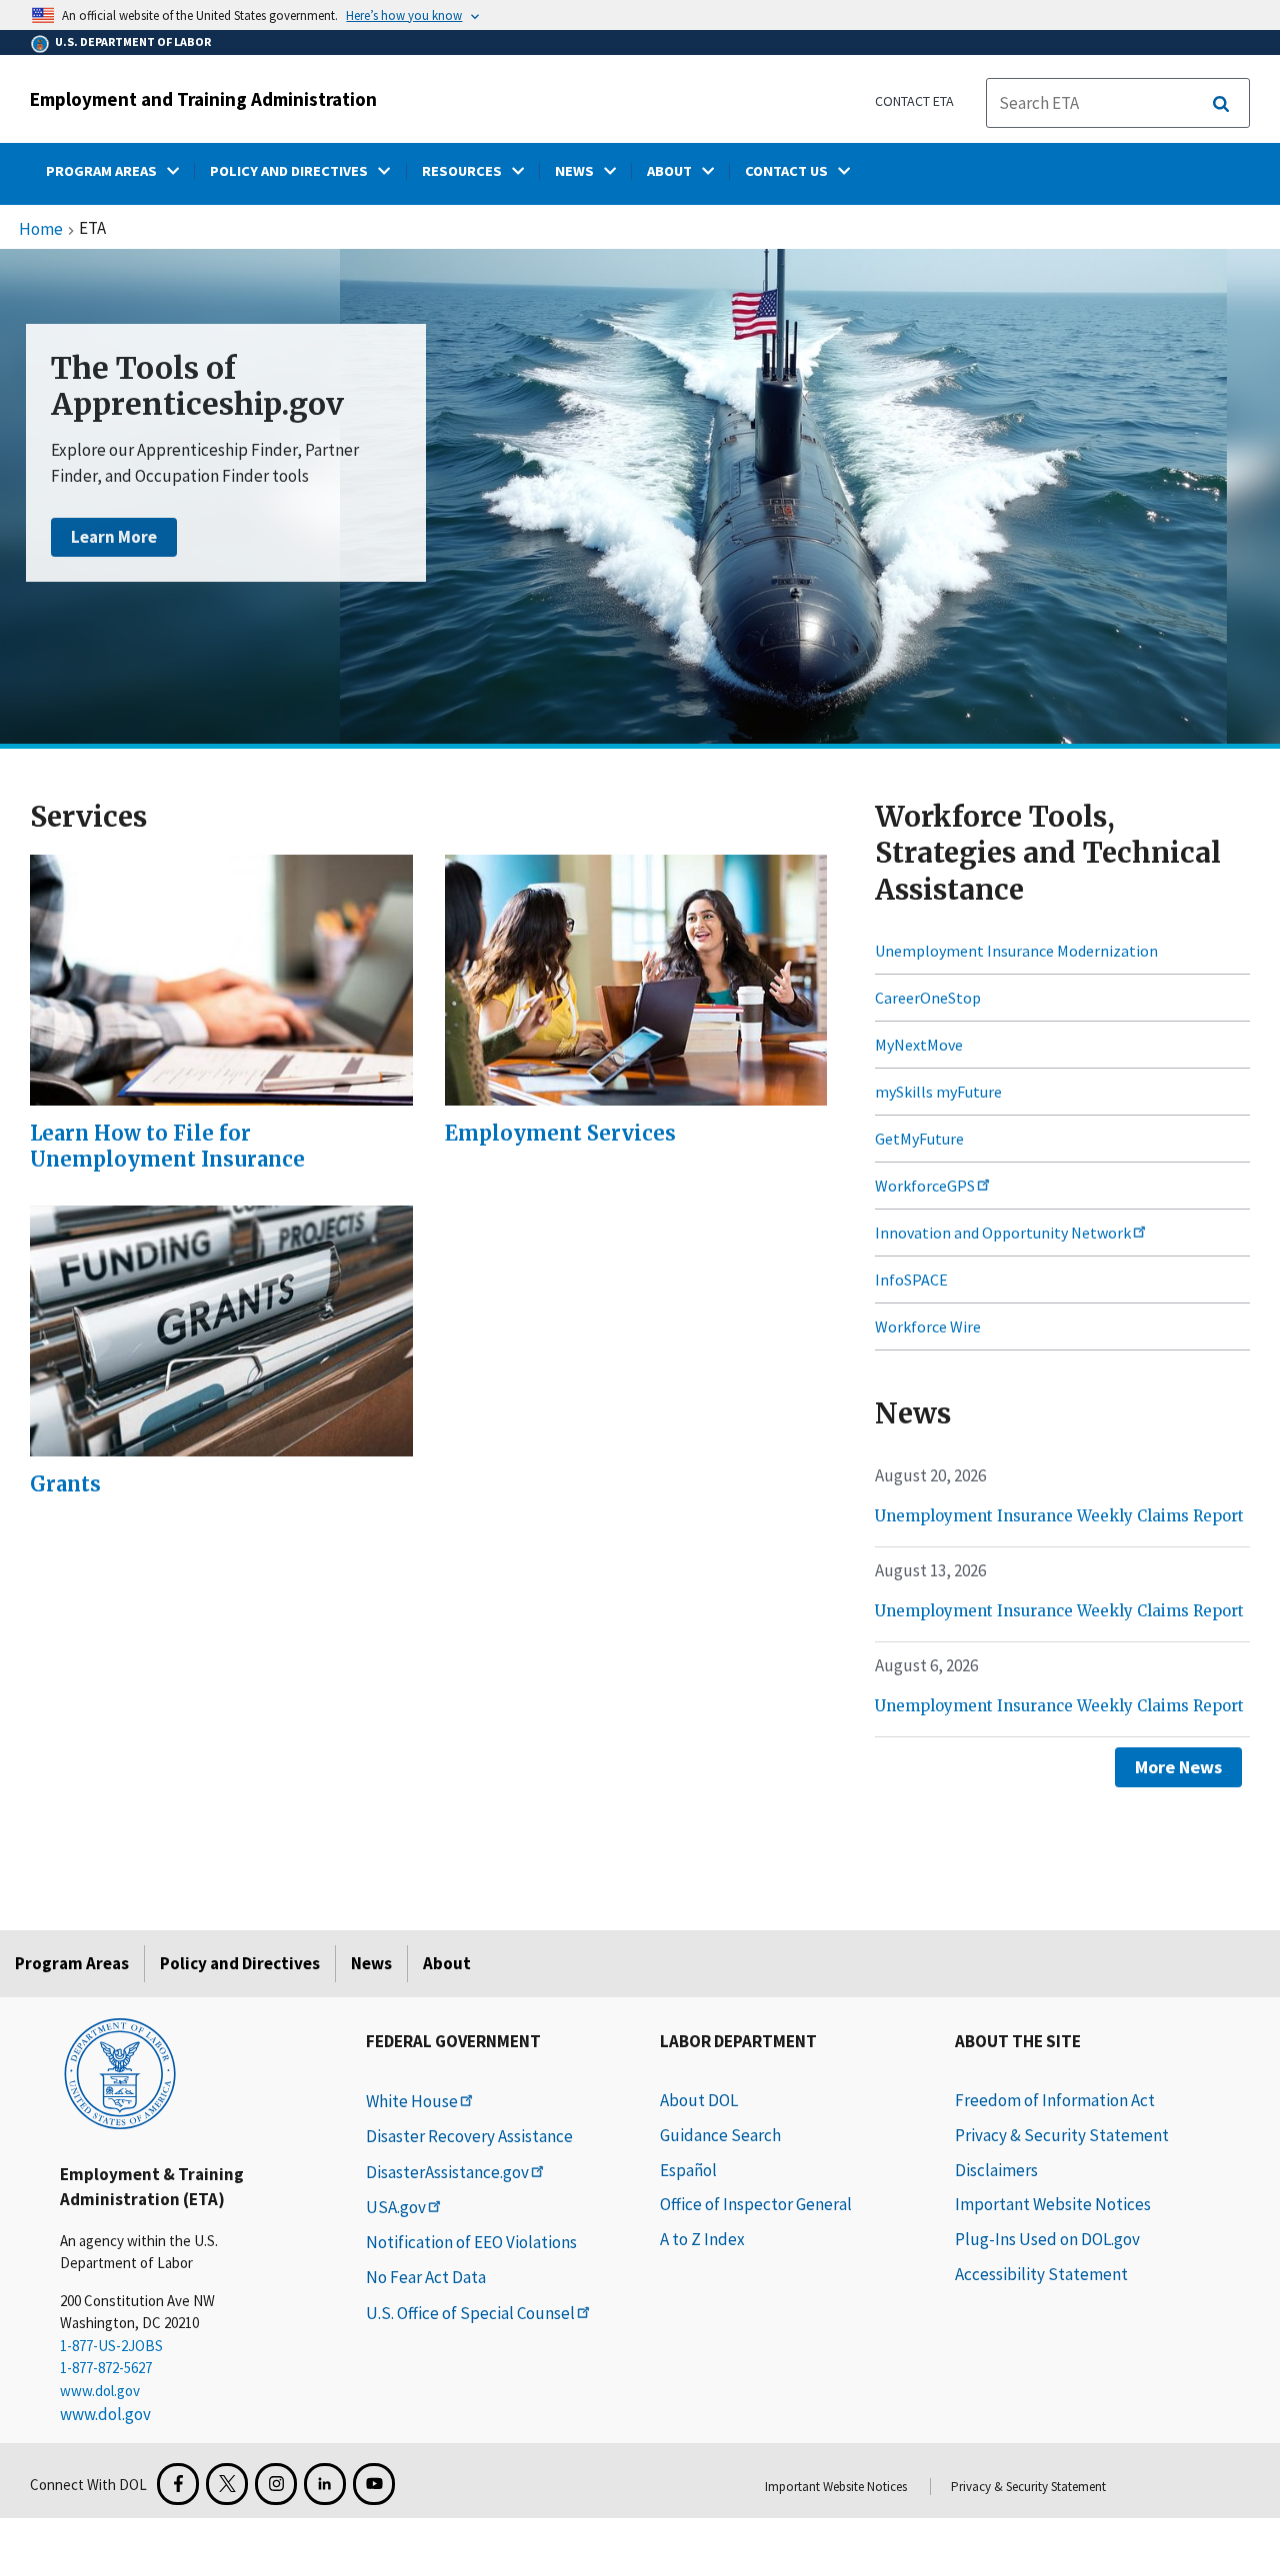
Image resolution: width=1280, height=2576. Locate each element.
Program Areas (72, 1963)
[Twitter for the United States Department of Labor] (227, 2484)
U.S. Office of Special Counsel (470, 2313)
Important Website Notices (1053, 2204)
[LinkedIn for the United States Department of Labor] (325, 2484)
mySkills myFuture (938, 1092)
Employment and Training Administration (203, 99)
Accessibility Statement (1041, 2274)
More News (1178, 1767)
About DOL (699, 2100)
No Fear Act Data (426, 2277)
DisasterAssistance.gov (447, 2172)
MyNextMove (919, 1045)
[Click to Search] (1221, 104)
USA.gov (396, 2207)
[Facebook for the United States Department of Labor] (178, 2484)
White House (412, 2101)
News (371, 1963)
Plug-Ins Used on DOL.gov (1047, 2239)
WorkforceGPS (925, 1186)
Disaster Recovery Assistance (469, 2136)
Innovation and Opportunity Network (1003, 1233)
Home (41, 230)
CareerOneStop (928, 998)
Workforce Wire (928, 1326)
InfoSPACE (911, 1280)
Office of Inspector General (756, 2204)
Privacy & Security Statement (1062, 2135)
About (447, 1963)
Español (688, 2170)
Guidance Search (720, 2135)
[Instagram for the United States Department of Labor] (276, 2484)
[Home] (120, 2072)
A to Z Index (702, 2239)
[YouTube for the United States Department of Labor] (374, 2484)
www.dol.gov (100, 2391)
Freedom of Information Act (1055, 2100)
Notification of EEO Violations (471, 2242)
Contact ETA (914, 101)
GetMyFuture (919, 1139)
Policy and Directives (240, 1963)
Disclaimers (996, 2170)
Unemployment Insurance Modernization (1016, 951)
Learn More (114, 537)
